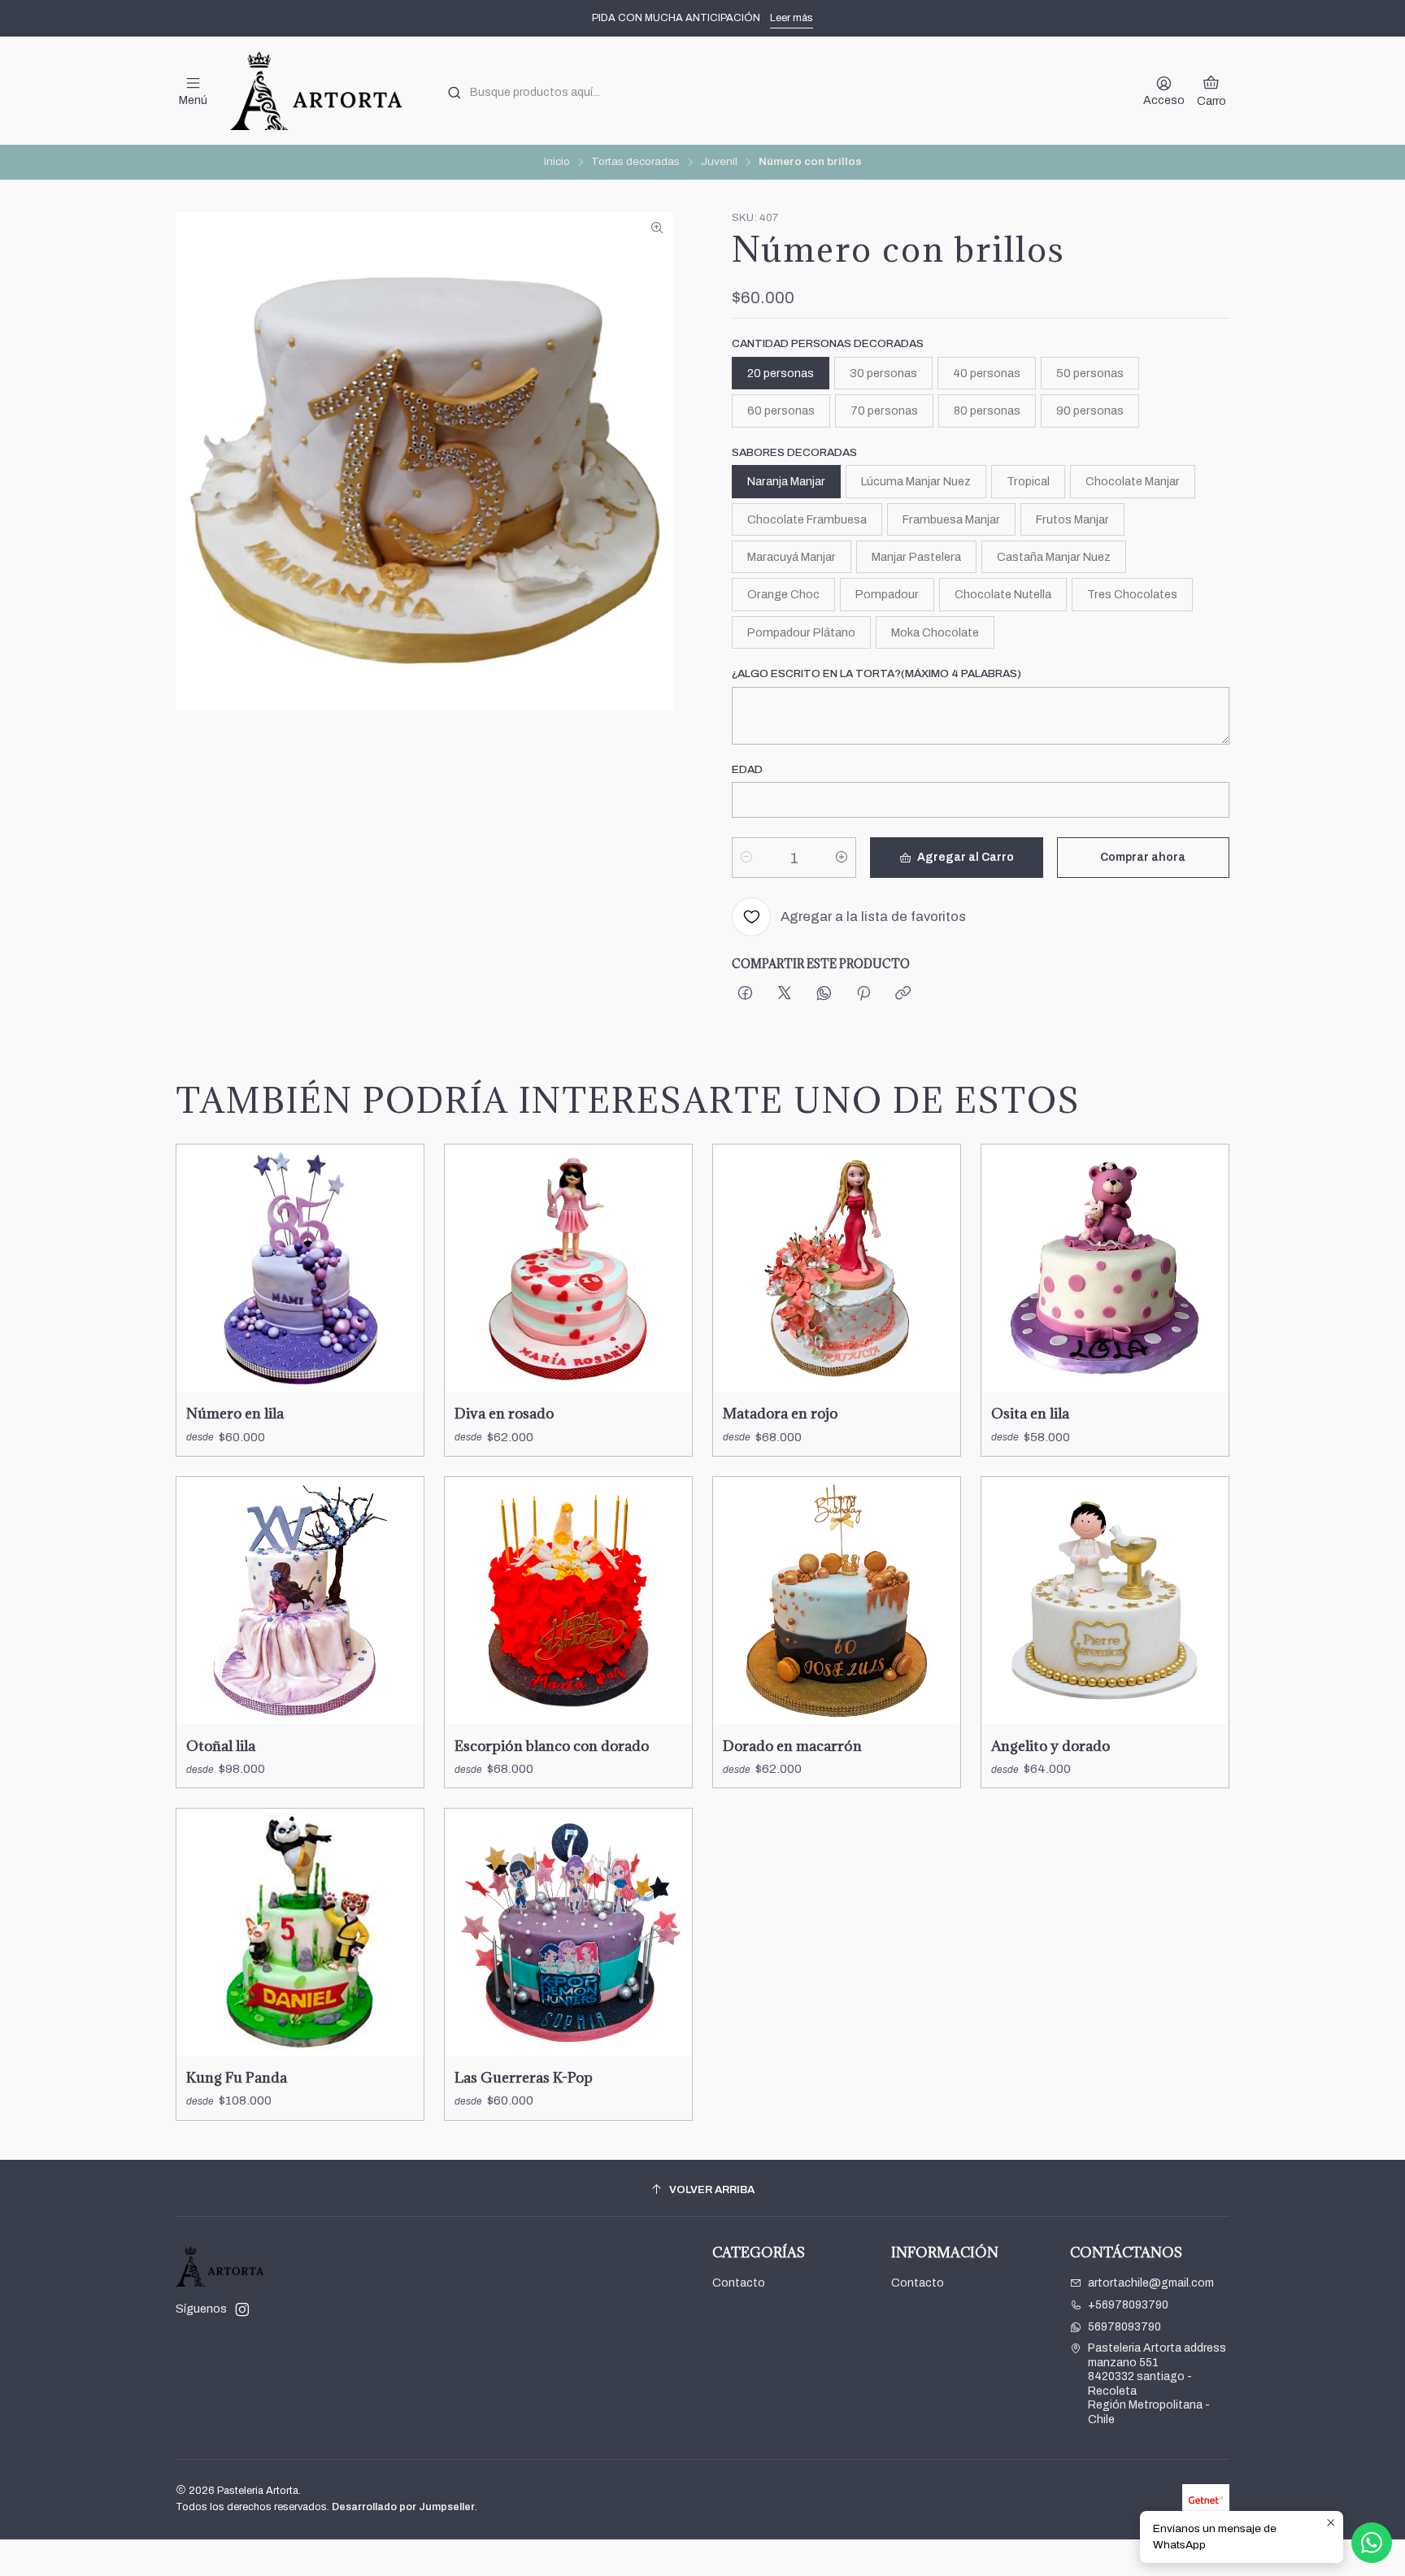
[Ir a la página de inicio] (315, 91)
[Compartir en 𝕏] (785, 995)
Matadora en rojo (780, 1413)
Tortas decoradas (635, 162)
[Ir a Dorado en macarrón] (837, 1601)
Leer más (792, 18)
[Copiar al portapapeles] (903, 995)
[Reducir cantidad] (746, 858)
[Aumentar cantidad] (842, 858)
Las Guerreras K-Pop (524, 2077)
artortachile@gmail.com (1151, 2283)
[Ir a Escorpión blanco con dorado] (568, 1601)
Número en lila (235, 1413)
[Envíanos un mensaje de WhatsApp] (1372, 2543)
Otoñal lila (221, 1746)
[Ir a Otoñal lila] (300, 1601)
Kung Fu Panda (237, 2077)
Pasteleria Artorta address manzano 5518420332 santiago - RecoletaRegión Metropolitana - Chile (1157, 2384)
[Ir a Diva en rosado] (568, 1268)
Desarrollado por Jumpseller (403, 2507)
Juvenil (719, 162)
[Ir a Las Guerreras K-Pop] (568, 1932)
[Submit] (455, 93)
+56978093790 (1128, 2305)
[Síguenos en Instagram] (242, 2309)
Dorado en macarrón (792, 1746)
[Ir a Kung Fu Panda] (300, 1932)
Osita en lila (1030, 1413)
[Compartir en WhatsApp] (824, 995)
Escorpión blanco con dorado (552, 1746)
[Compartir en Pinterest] (863, 995)
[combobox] (778, 91)
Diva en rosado (504, 1413)
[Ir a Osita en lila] (1105, 1268)
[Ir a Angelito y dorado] (1105, 1601)
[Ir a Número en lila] (300, 1268)
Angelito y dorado (1050, 1746)
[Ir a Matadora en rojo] (837, 1268)
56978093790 (1124, 2327)
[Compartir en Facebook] (745, 995)
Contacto (739, 2283)
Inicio (557, 162)
